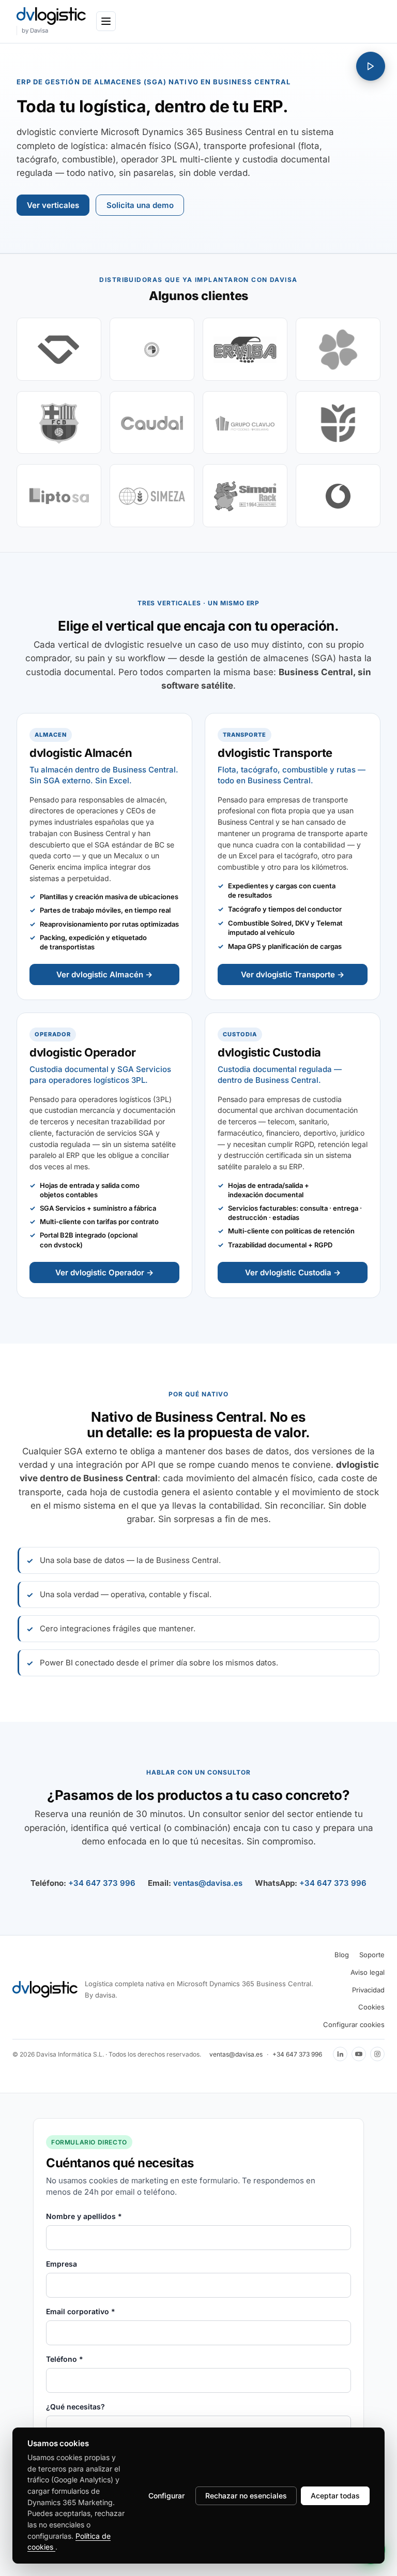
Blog (342, 1955)
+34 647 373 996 (102, 1883)
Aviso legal (368, 1972)
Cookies (371, 2007)
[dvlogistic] (51, 16)
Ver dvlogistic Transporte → (293, 974)
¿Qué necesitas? (75, 2407)
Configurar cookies (354, 2024)
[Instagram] (377, 2054)
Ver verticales (53, 205)
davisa (105, 1995)
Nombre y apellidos (84, 2216)
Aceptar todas (335, 2496)
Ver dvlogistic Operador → (104, 1272)
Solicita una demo (140, 205)
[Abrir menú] (106, 21)
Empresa (62, 2264)
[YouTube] (359, 2054)
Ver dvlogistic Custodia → (293, 1272)
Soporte (372, 1955)
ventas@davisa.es (208, 1883)
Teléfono (65, 2359)
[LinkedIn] (340, 2054)
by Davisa (35, 31)
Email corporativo (81, 2311)
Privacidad (368, 1990)
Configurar (166, 2496)
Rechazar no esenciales (246, 2496)
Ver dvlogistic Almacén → (104, 974)
